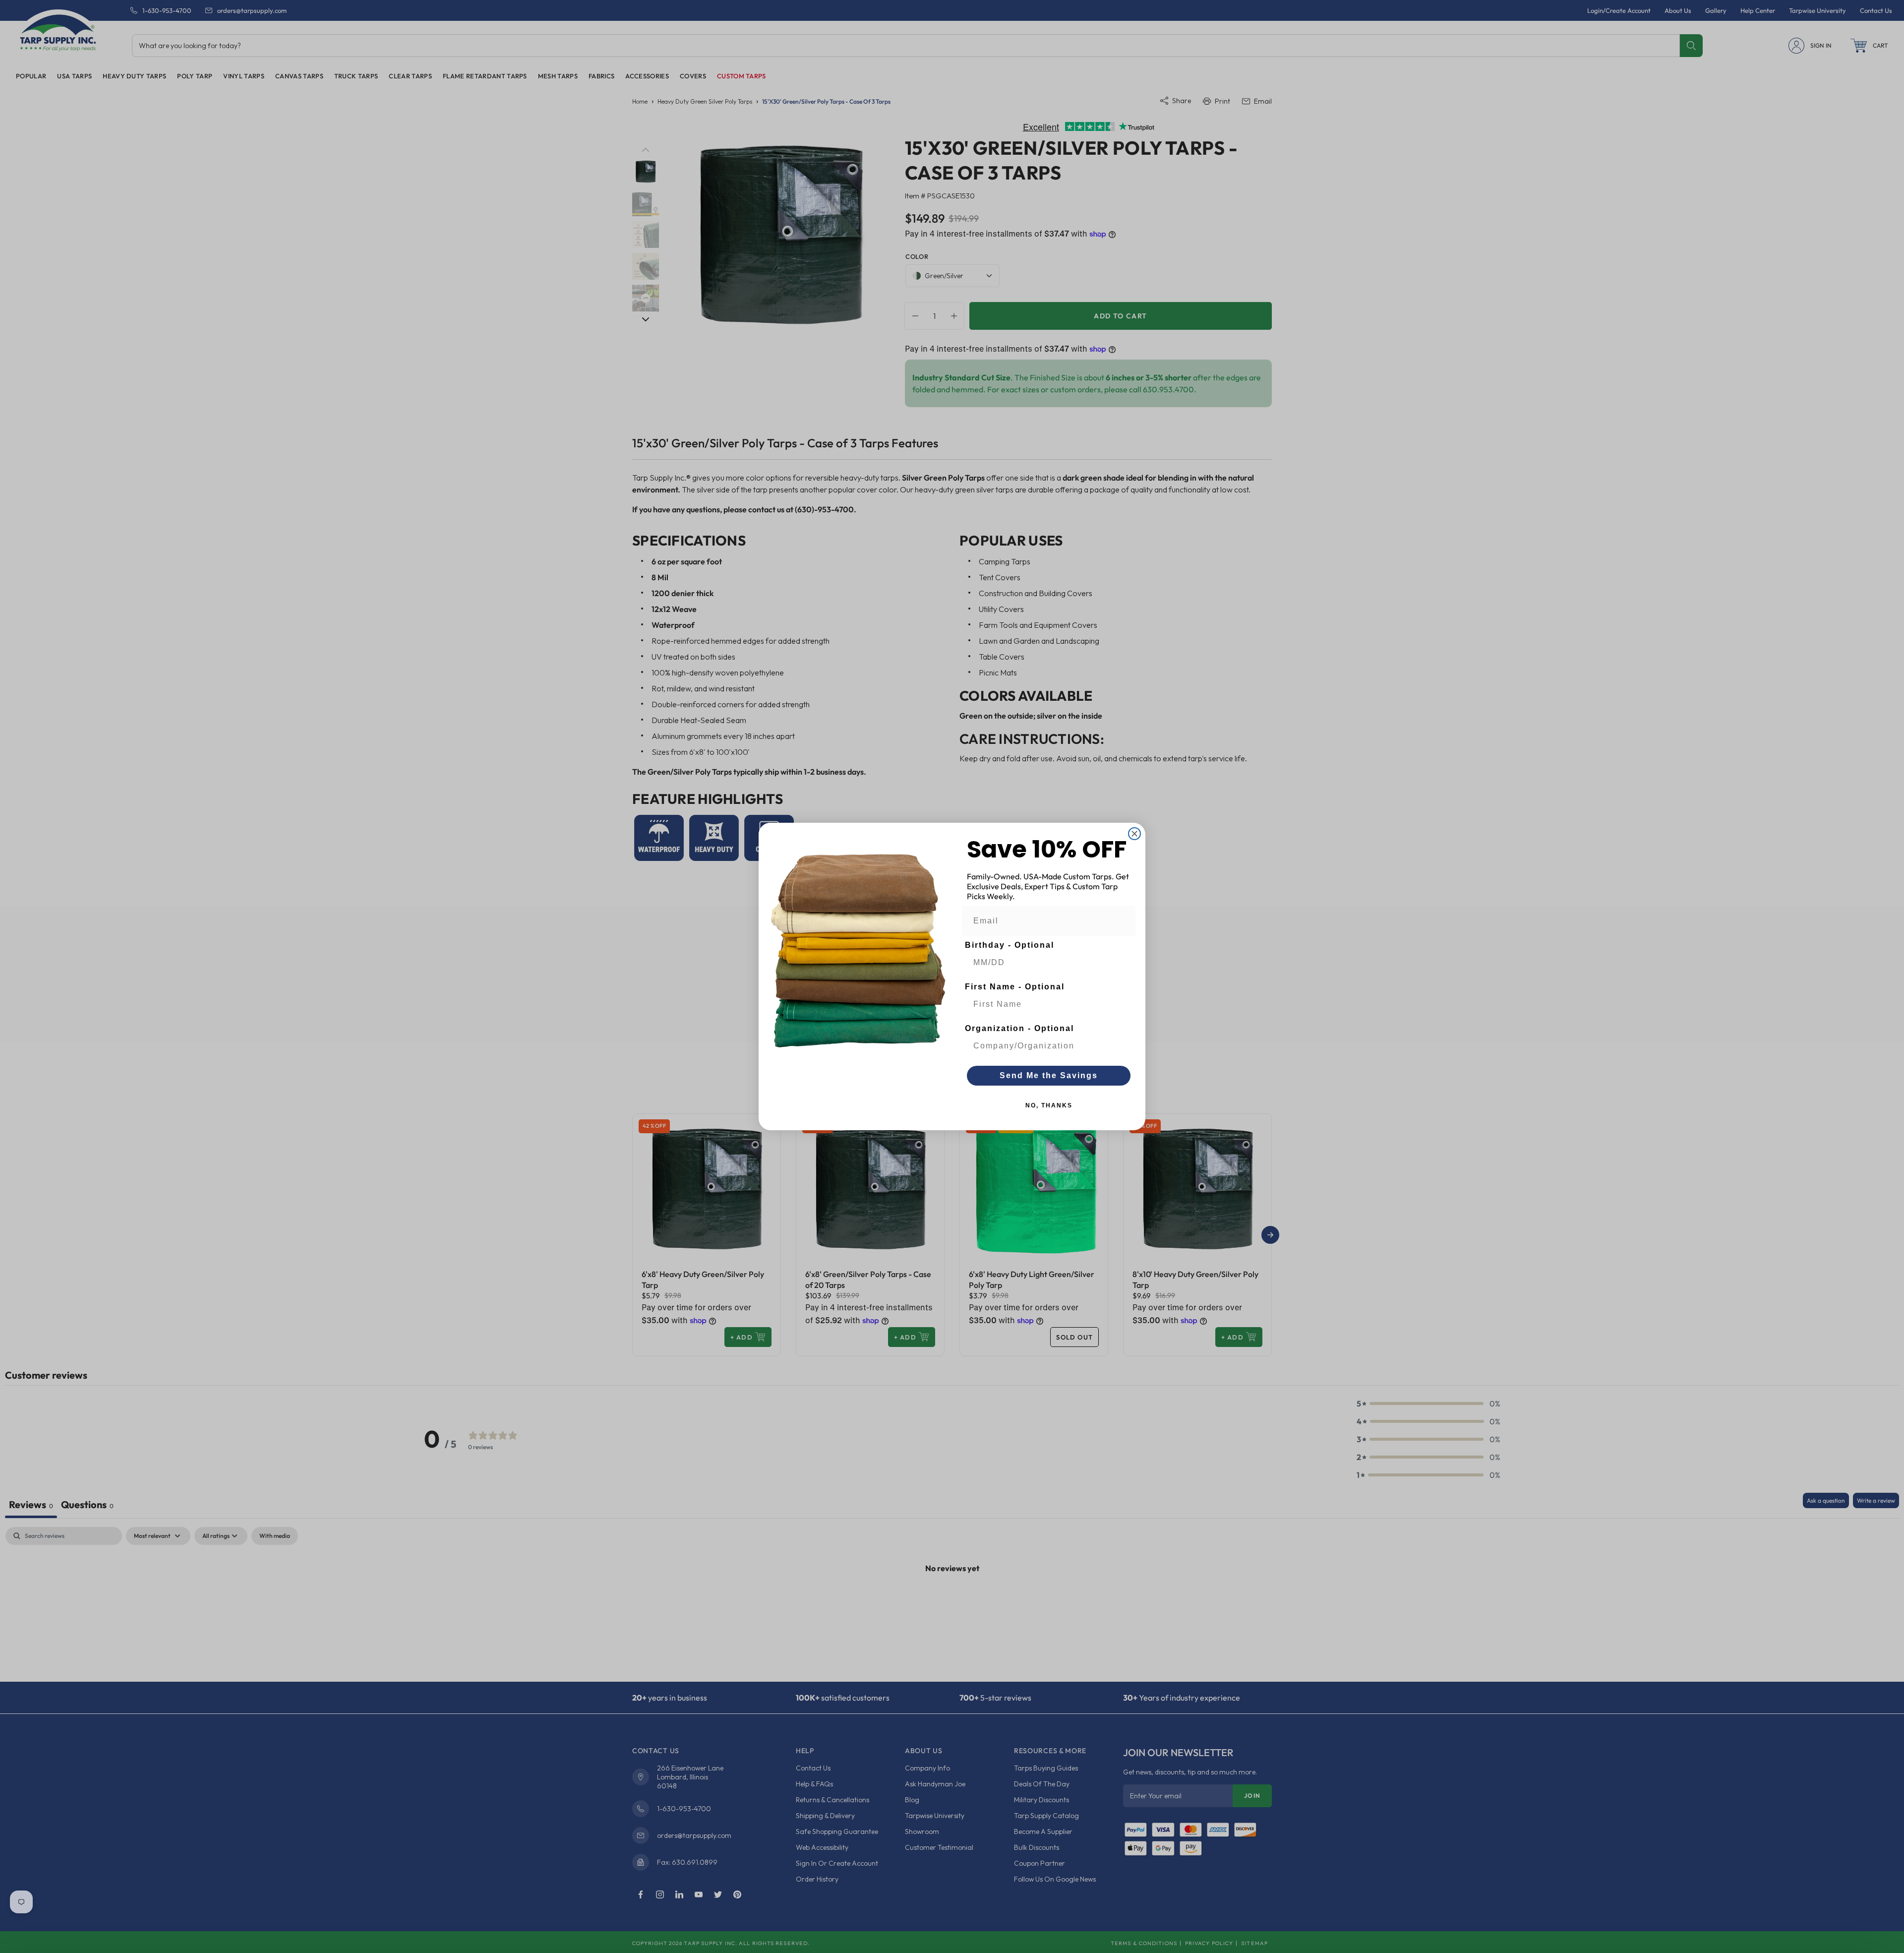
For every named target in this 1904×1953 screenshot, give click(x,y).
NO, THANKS (1049, 1105)
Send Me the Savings (1049, 1075)
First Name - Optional (1015, 987)
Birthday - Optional (1010, 945)
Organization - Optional (1019, 1028)
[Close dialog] (1134, 834)
